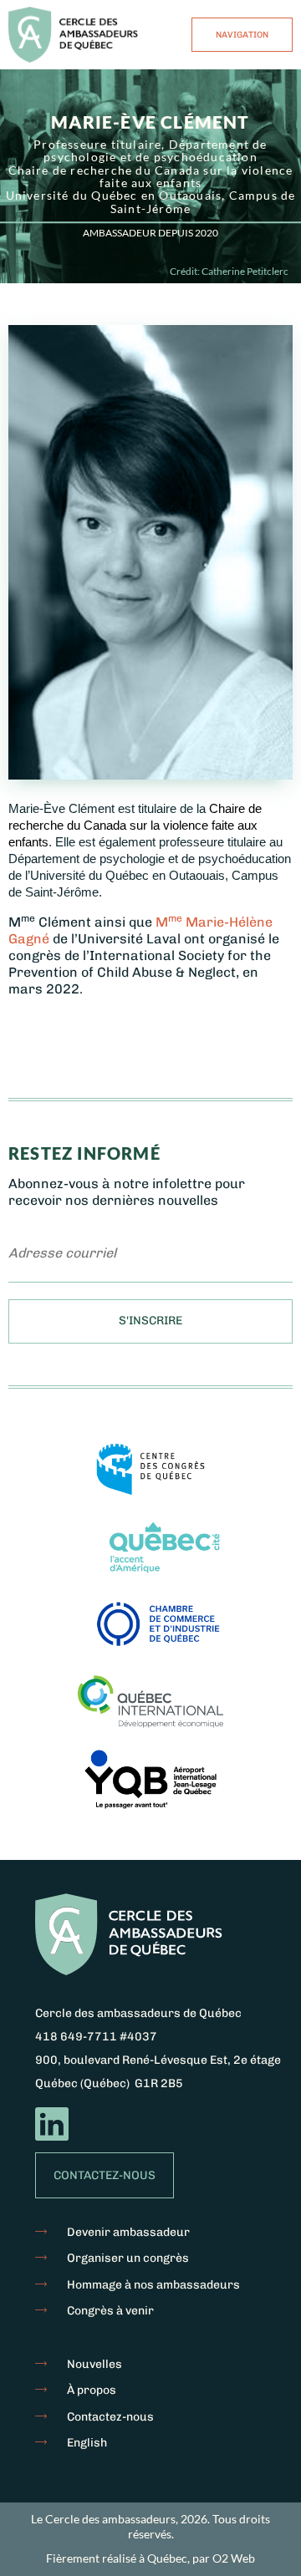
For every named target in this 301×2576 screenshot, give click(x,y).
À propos (92, 2390)
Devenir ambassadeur (128, 2232)
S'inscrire (150, 1321)
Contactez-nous (105, 2175)
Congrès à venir (110, 2311)
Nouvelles (94, 2364)
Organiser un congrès (128, 2258)
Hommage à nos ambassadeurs (153, 2285)
